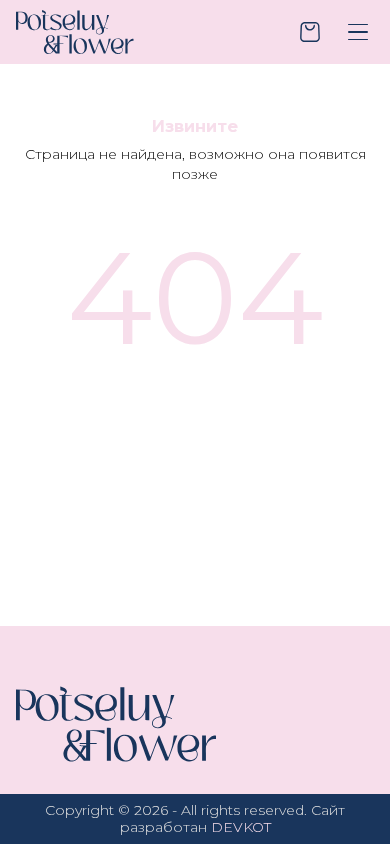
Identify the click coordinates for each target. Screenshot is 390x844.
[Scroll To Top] (344, 726)
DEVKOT (241, 827)
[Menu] (358, 32)
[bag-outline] (310, 32)
